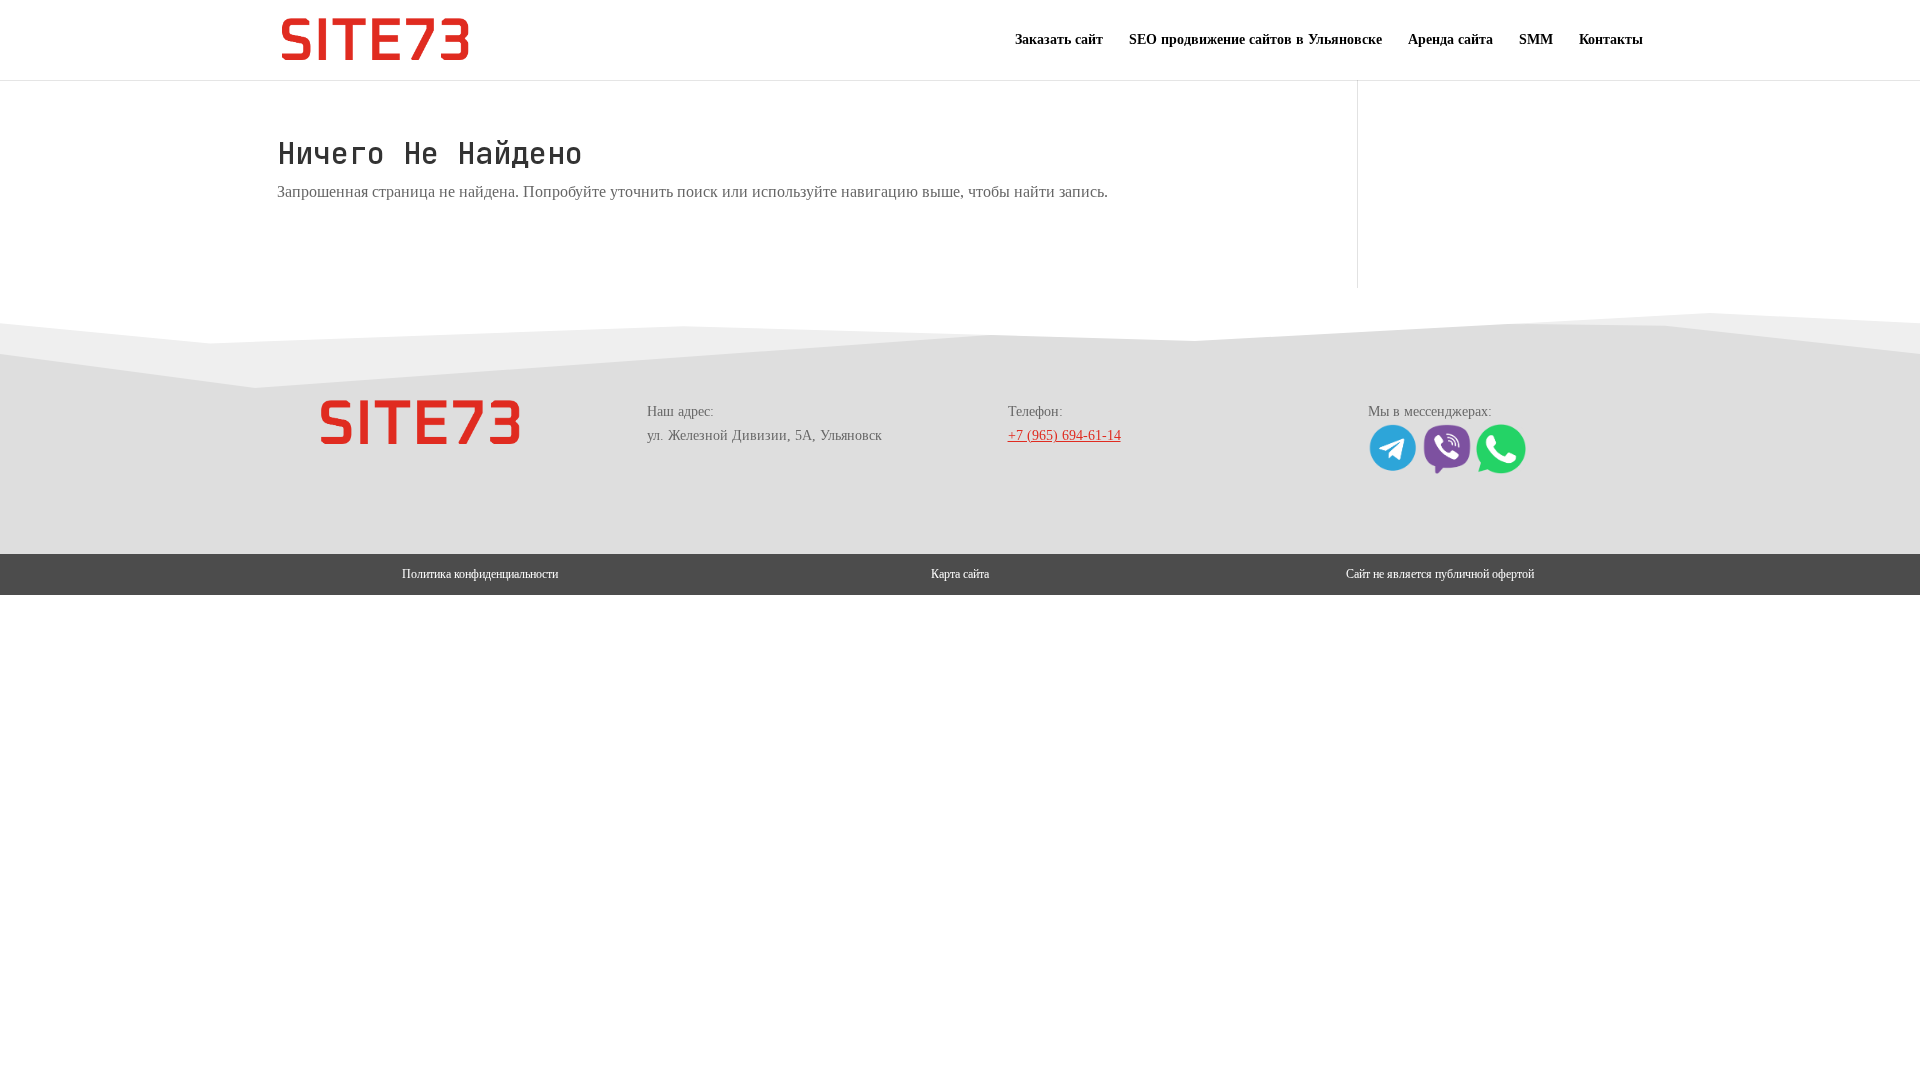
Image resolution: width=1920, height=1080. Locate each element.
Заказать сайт (1059, 40)
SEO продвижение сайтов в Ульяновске (1255, 40)
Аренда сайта (1450, 40)
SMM (1536, 40)
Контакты (1611, 40)
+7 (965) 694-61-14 (1064, 435)
